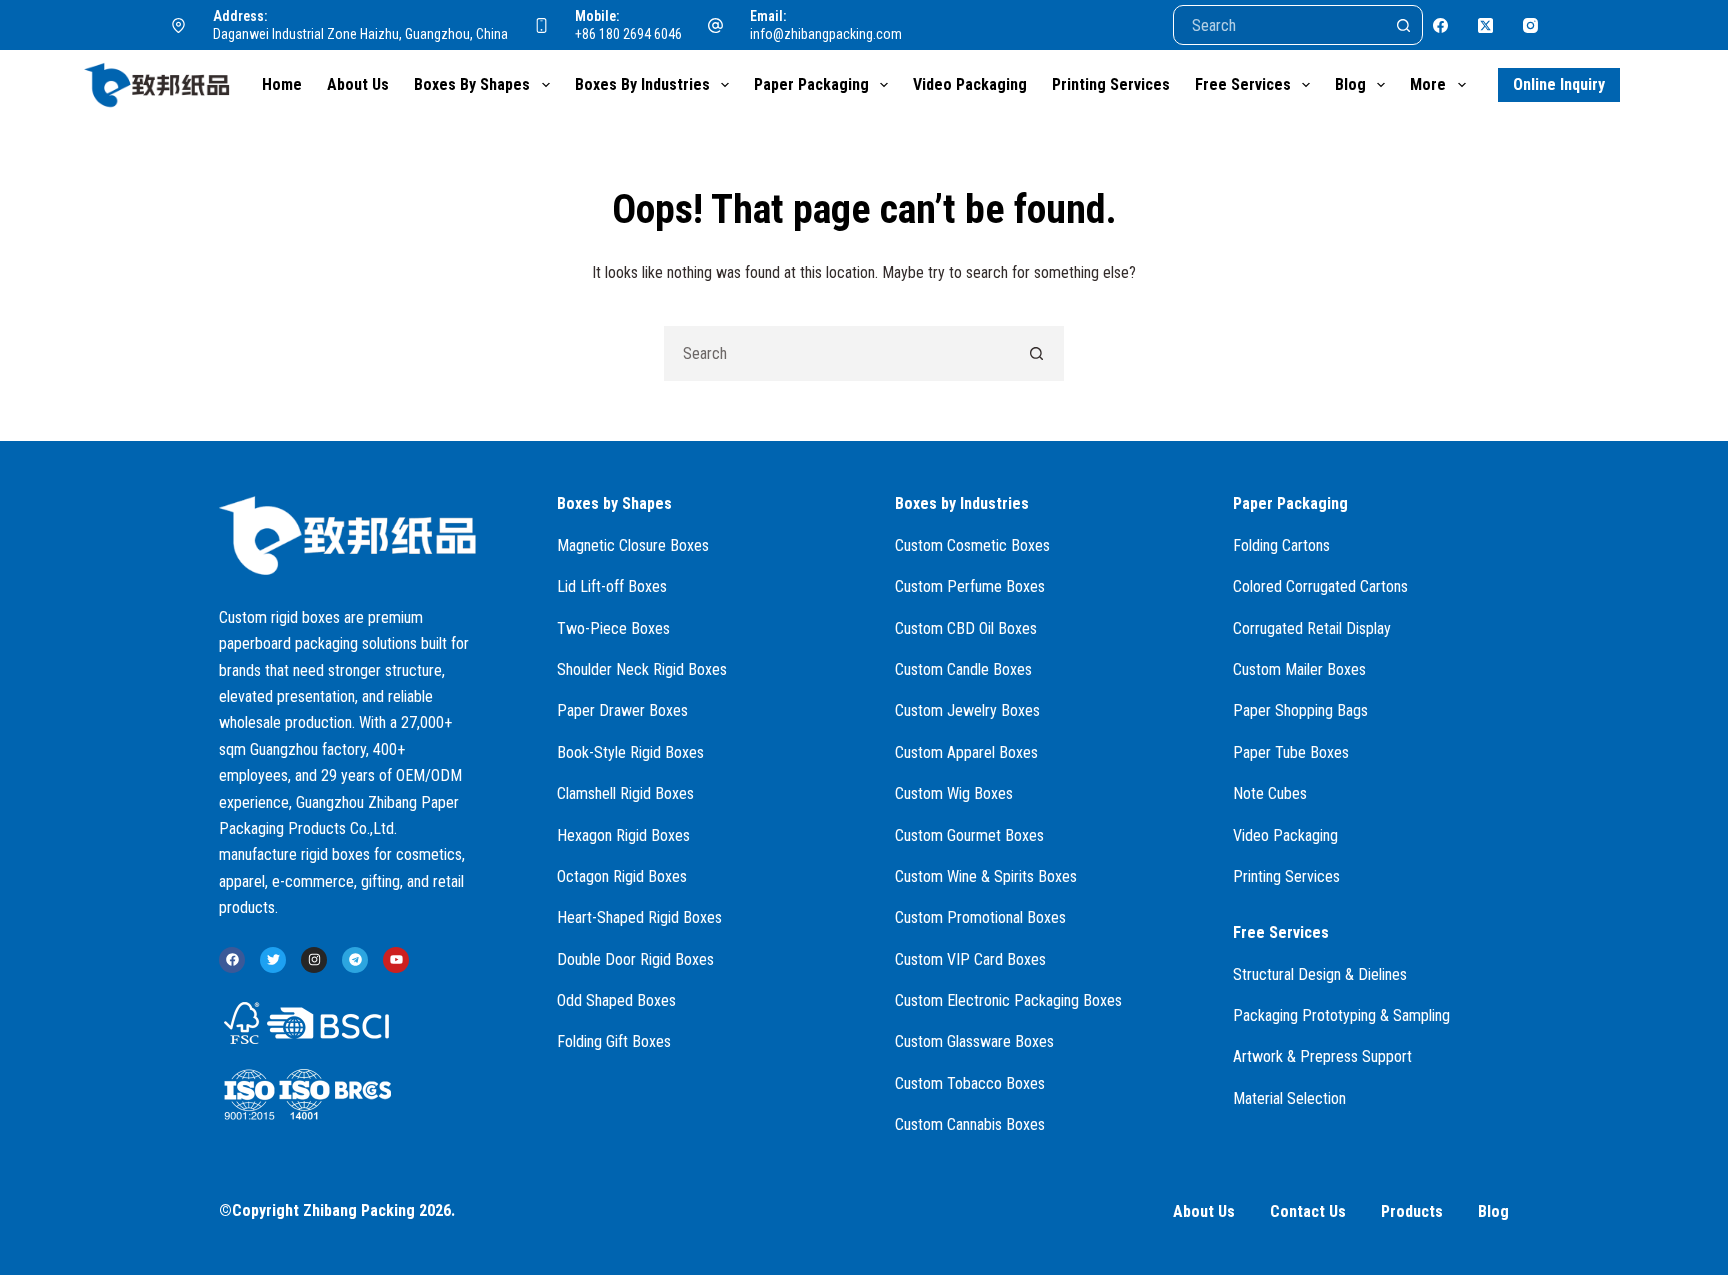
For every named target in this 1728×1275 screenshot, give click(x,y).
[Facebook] (1440, 25)
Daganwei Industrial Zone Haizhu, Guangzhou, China (360, 34)
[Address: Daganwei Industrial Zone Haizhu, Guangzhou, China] (179, 25)
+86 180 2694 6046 (628, 34)
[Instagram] (1530, 25)
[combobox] (837, 353)
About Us (358, 84)
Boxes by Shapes (472, 84)
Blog (1350, 84)
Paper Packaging (811, 84)
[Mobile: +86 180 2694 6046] (542, 25)
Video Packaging (970, 84)
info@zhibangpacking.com (826, 34)
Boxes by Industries (642, 84)
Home (282, 84)
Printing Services (1111, 84)
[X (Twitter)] (1485, 25)
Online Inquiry (1559, 84)
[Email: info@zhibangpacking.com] (716, 25)
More (1428, 84)
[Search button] (1403, 25)
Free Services (1243, 84)
